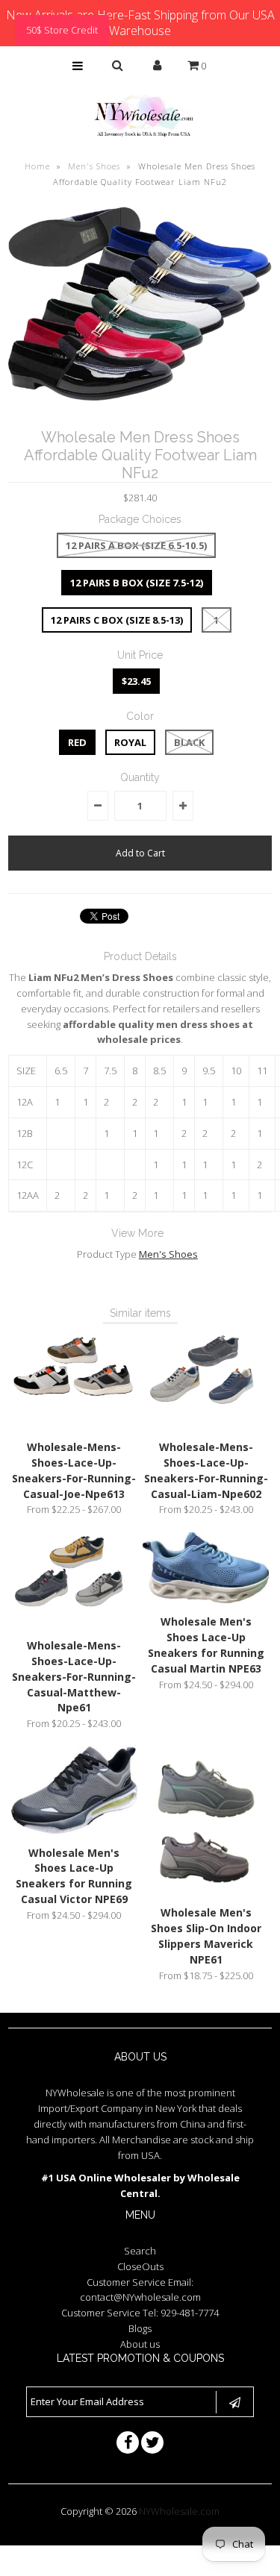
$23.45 (136, 681)
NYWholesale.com (179, 2511)
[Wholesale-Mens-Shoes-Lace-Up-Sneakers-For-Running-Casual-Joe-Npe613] (74, 1424)
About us (140, 2344)
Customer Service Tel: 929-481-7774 (140, 2313)
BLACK (189, 742)
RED (77, 742)
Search (140, 2251)
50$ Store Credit (62, 30)
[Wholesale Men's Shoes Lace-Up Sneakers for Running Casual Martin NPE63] (206, 1599)
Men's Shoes (94, 166)
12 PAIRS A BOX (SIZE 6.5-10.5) (136, 545)
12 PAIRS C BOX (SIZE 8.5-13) (117, 620)
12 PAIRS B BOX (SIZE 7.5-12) (137, 583)
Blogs (140, 2328)
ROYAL (130, 742)
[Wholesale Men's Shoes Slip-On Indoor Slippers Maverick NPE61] (206, 1890)
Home (37, 166)
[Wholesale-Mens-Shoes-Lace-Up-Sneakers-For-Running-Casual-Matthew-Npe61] (74, 1623)
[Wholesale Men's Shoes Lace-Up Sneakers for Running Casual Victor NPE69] (74, 1830)
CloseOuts (140, 2266)
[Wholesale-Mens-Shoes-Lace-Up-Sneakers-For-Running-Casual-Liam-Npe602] (206, 1424)
